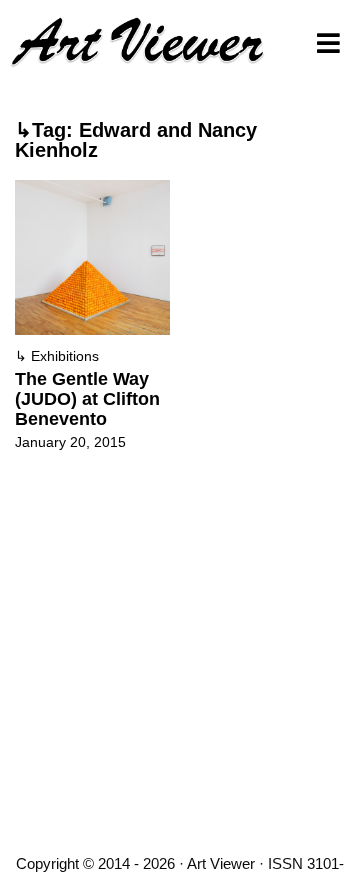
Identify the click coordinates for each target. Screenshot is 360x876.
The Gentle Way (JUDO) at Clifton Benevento (87, 399)
